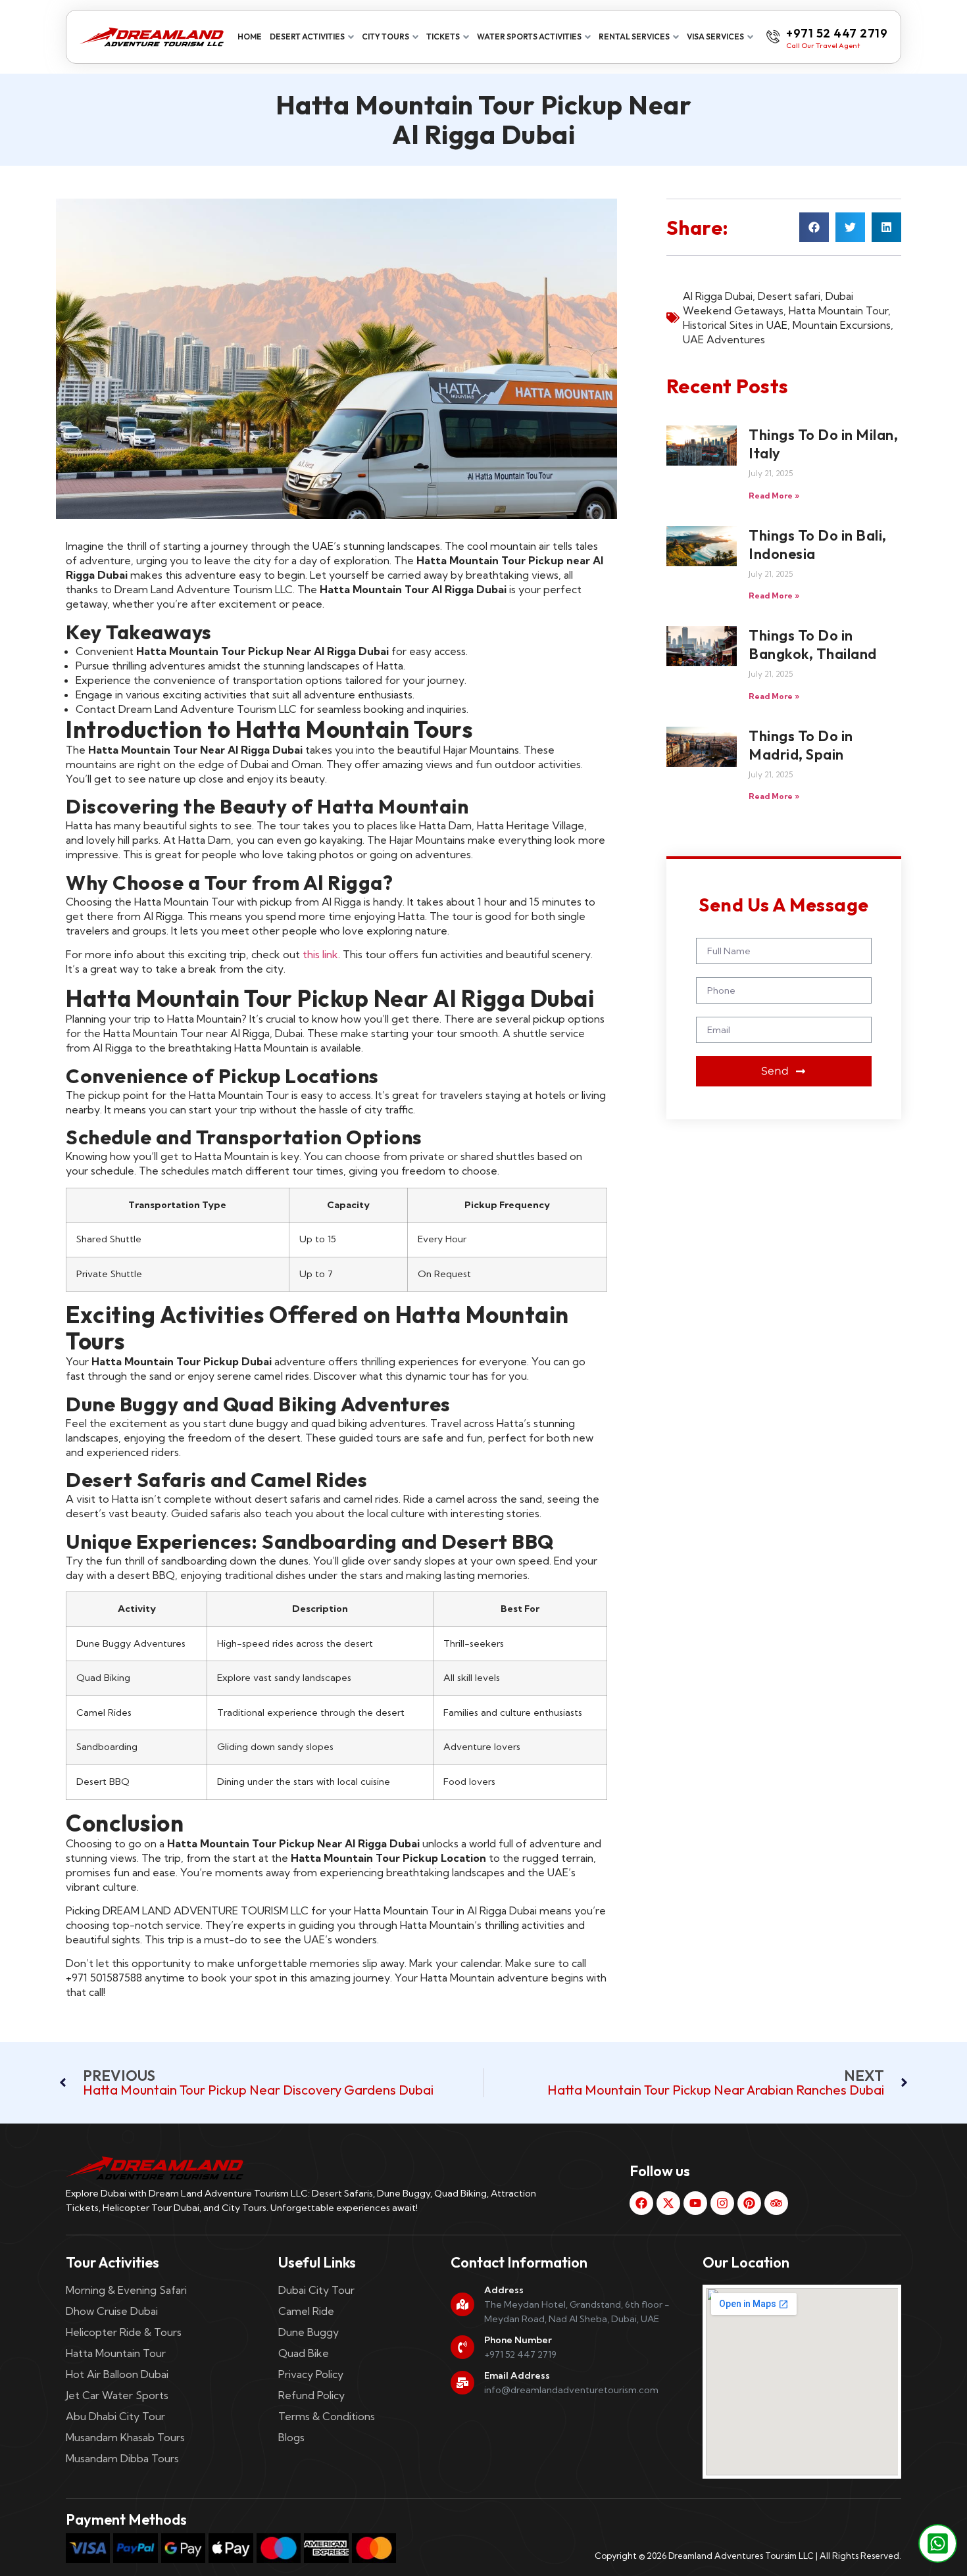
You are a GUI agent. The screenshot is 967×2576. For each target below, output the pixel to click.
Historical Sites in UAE (735, 325)
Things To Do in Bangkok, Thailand (813, 644)
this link (320, 954)
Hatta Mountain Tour (838, 310)
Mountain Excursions (842, 325)
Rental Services (634, 36)
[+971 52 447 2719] (773, 37)
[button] (814, 227)
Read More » (774, 496)
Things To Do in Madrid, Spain (801, 745)
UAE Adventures (724, 339)
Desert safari (789, 296)
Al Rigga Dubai (718, 296)
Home (250, 36)
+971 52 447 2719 (837, 33)
